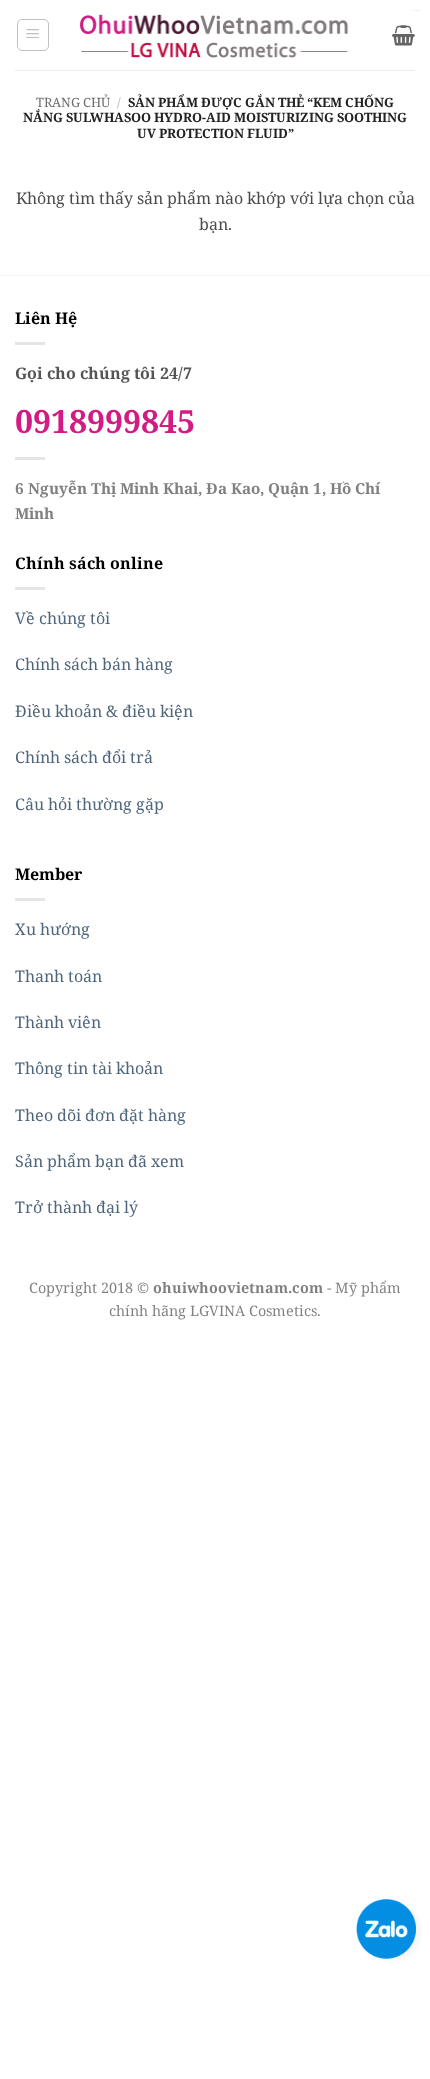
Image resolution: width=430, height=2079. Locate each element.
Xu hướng (52, 929)
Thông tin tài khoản (89, 1068)
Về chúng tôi (62, 618)
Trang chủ (73, 102)
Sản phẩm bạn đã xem (99, 1161)
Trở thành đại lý (76, 1207)
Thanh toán (58, 976)
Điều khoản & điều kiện (104, 711)
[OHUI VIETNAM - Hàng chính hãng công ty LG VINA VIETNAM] (215, 35)
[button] (33, 35)
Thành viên (58, 1022)
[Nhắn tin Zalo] (386, 1927)
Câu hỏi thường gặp (89, 804)
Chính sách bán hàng (94, 664)
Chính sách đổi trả (84, 757)
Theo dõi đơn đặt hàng (100, 1115)
